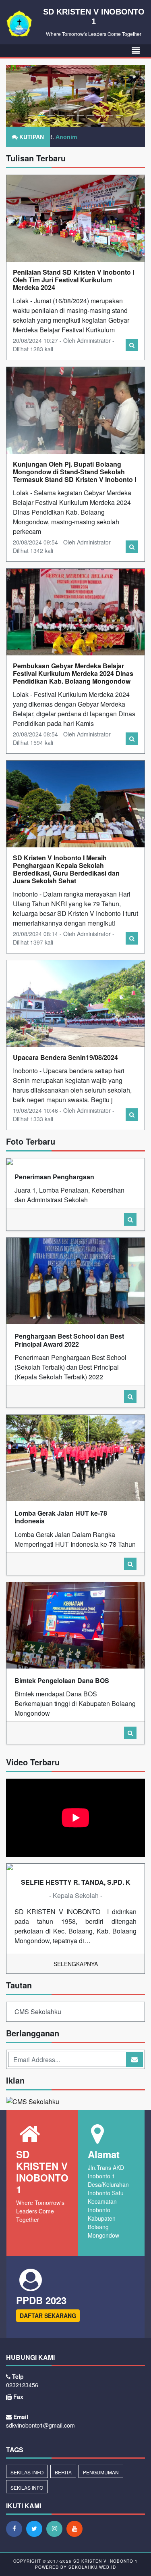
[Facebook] (16, 2528)
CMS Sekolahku (38, 2012)
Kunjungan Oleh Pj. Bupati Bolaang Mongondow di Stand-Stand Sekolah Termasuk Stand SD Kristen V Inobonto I (74, 472)
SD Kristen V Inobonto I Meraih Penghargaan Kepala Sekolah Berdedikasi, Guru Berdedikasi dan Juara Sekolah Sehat (66, 869)
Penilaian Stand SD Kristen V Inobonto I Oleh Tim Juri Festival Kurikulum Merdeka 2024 (73, 280)
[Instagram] (56, 2528)
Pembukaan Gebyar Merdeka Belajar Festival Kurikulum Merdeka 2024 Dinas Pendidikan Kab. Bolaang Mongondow (73, 673)
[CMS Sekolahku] (33, 2103)
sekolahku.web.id (92, 2567)
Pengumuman (101, 2472)
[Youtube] (77, 2528)
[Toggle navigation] (136, 51)
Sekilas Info (27, 2487)
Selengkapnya (76, 1964)
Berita (63, 2472)
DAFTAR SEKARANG (48, 2315)
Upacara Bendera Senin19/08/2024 (65, 1057)
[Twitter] (36, 2528)
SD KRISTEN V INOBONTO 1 (105, 2561)
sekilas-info (27, 2472)
